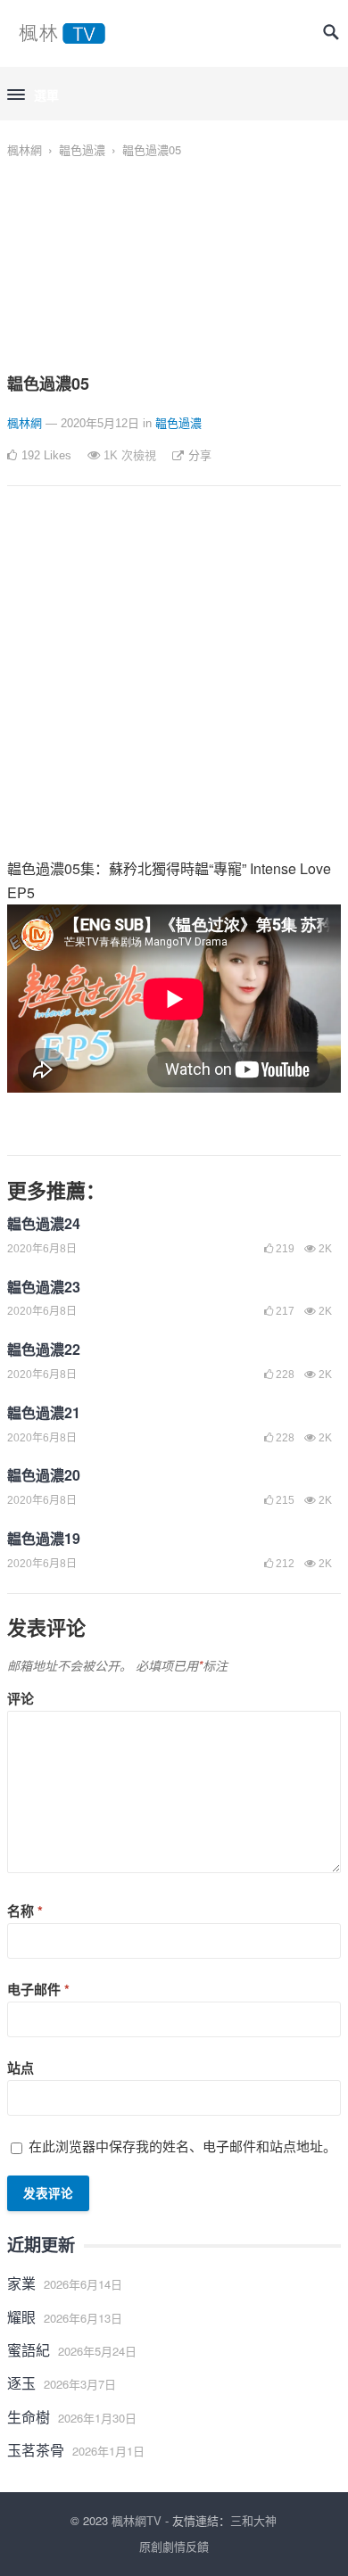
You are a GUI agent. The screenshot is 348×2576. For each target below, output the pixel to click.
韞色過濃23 (44, 1287)
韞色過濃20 (44, 1475)
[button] (33, 95)
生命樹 (29, 2417)
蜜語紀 (29, 2350)
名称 (25, 1911)
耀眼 (21, 2317)
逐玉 (21, 2383)
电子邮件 (38, 1989)
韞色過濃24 (44, 1223)
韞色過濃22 (44, 1349)
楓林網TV (137, 2520)
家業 (21, 2283)
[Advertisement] (174, 682)
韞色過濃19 (44, 1538)
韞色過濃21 (44, 1412)
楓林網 (25, 149)
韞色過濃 (82, 149)
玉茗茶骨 (36, 2450)
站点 (21, 2068)
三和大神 (253, 2520)
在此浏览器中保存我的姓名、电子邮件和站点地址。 (182, 2146)
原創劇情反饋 (174, 2546)
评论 (21, 1698)
